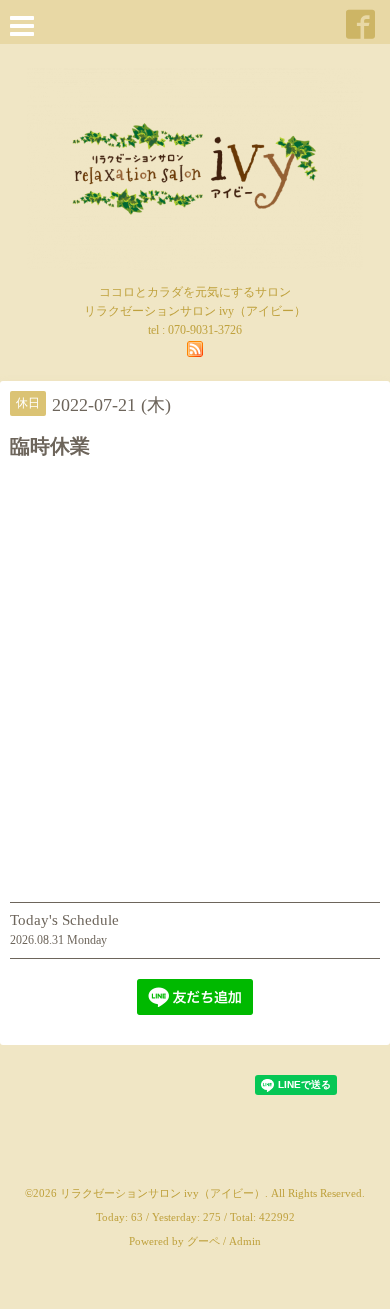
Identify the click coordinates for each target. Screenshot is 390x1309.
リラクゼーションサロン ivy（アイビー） (162, 1193)
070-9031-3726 (205, 330)
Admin (245, 1241)
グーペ (203, 1241)
